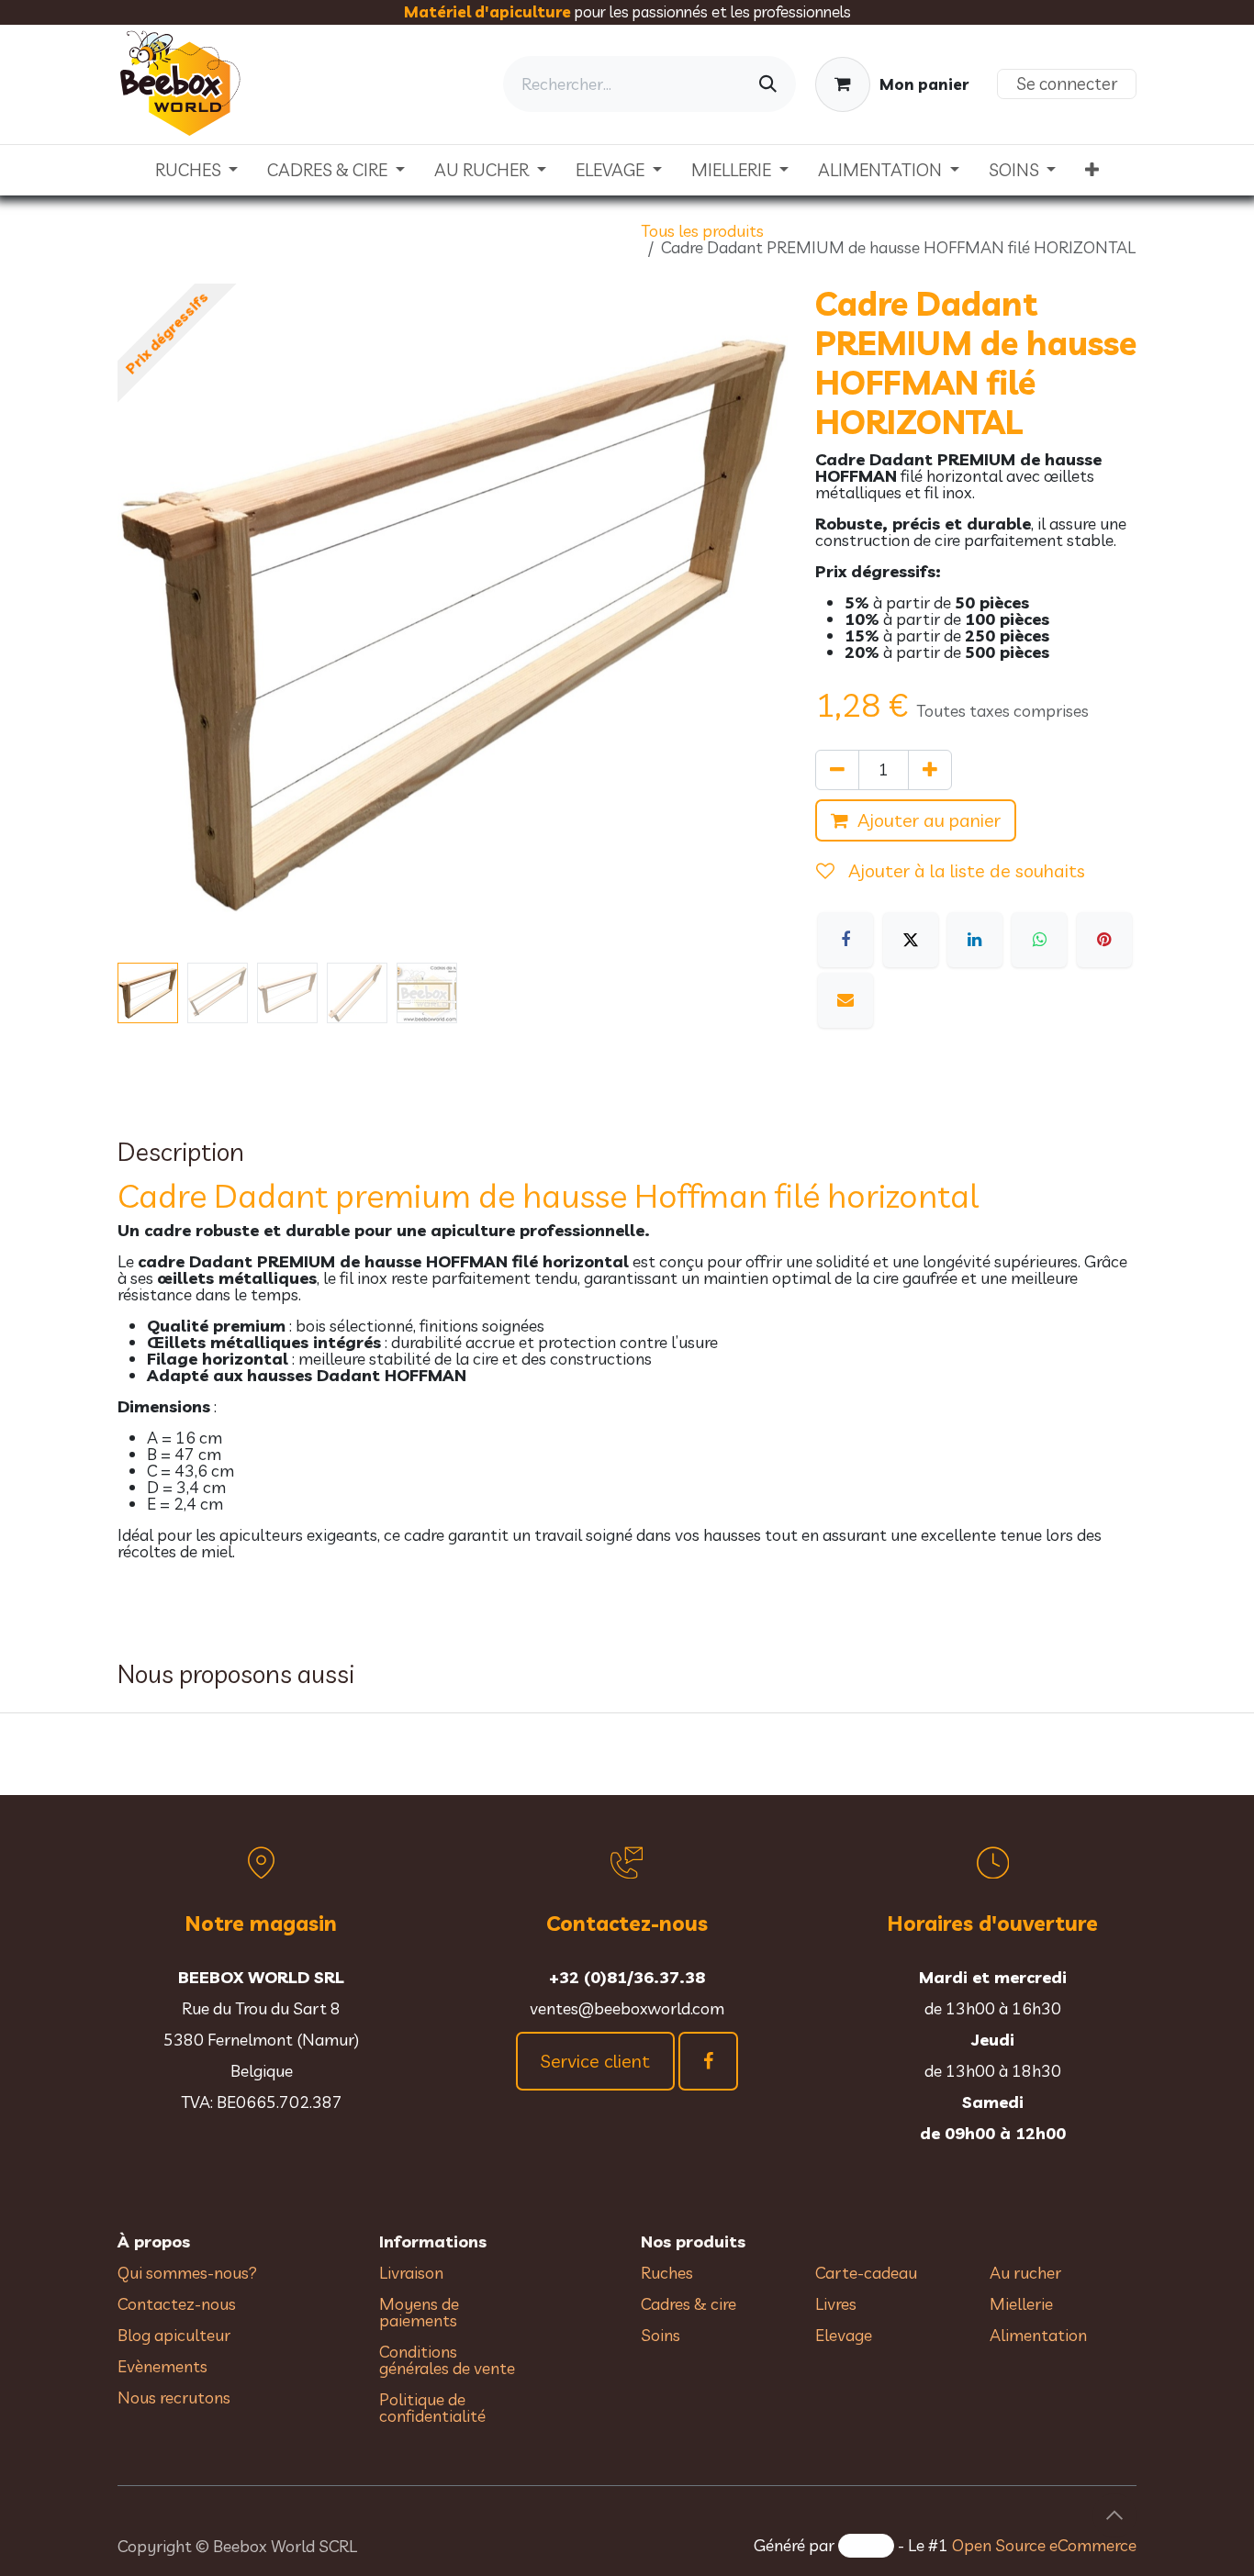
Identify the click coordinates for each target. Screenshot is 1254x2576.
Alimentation (1038, 2335)
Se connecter (1067, 84)
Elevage (844, 2335)
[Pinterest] (1104, 940)
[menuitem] (197, 170)
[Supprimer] (837, 770)
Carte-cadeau (866, 2273)
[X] (911, 940)
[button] (151, 619)
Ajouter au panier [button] (929, 820)
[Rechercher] (768, 84)
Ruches (667, 2273)
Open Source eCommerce (1044, 2545)
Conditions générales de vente (449, 2360)
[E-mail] (845, 1000)
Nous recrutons (174, 2398)
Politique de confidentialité (432, 2408)
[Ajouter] (930, 770)
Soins (661, 2335)
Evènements (162, 2366)
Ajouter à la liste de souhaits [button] (964, 870)
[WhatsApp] (1039, 940)
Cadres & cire (689, 2304)
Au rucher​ (1025, 2273)
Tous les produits (702, 231)
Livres (836, 2304)
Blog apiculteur (174, 2335)
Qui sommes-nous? (187, 2273)
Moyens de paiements (419, 2312)
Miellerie (1021, 2304)
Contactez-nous (177, 2304)
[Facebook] (845, 940)
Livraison (411, 2273)
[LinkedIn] (975, 940)
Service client (595, 2061)
